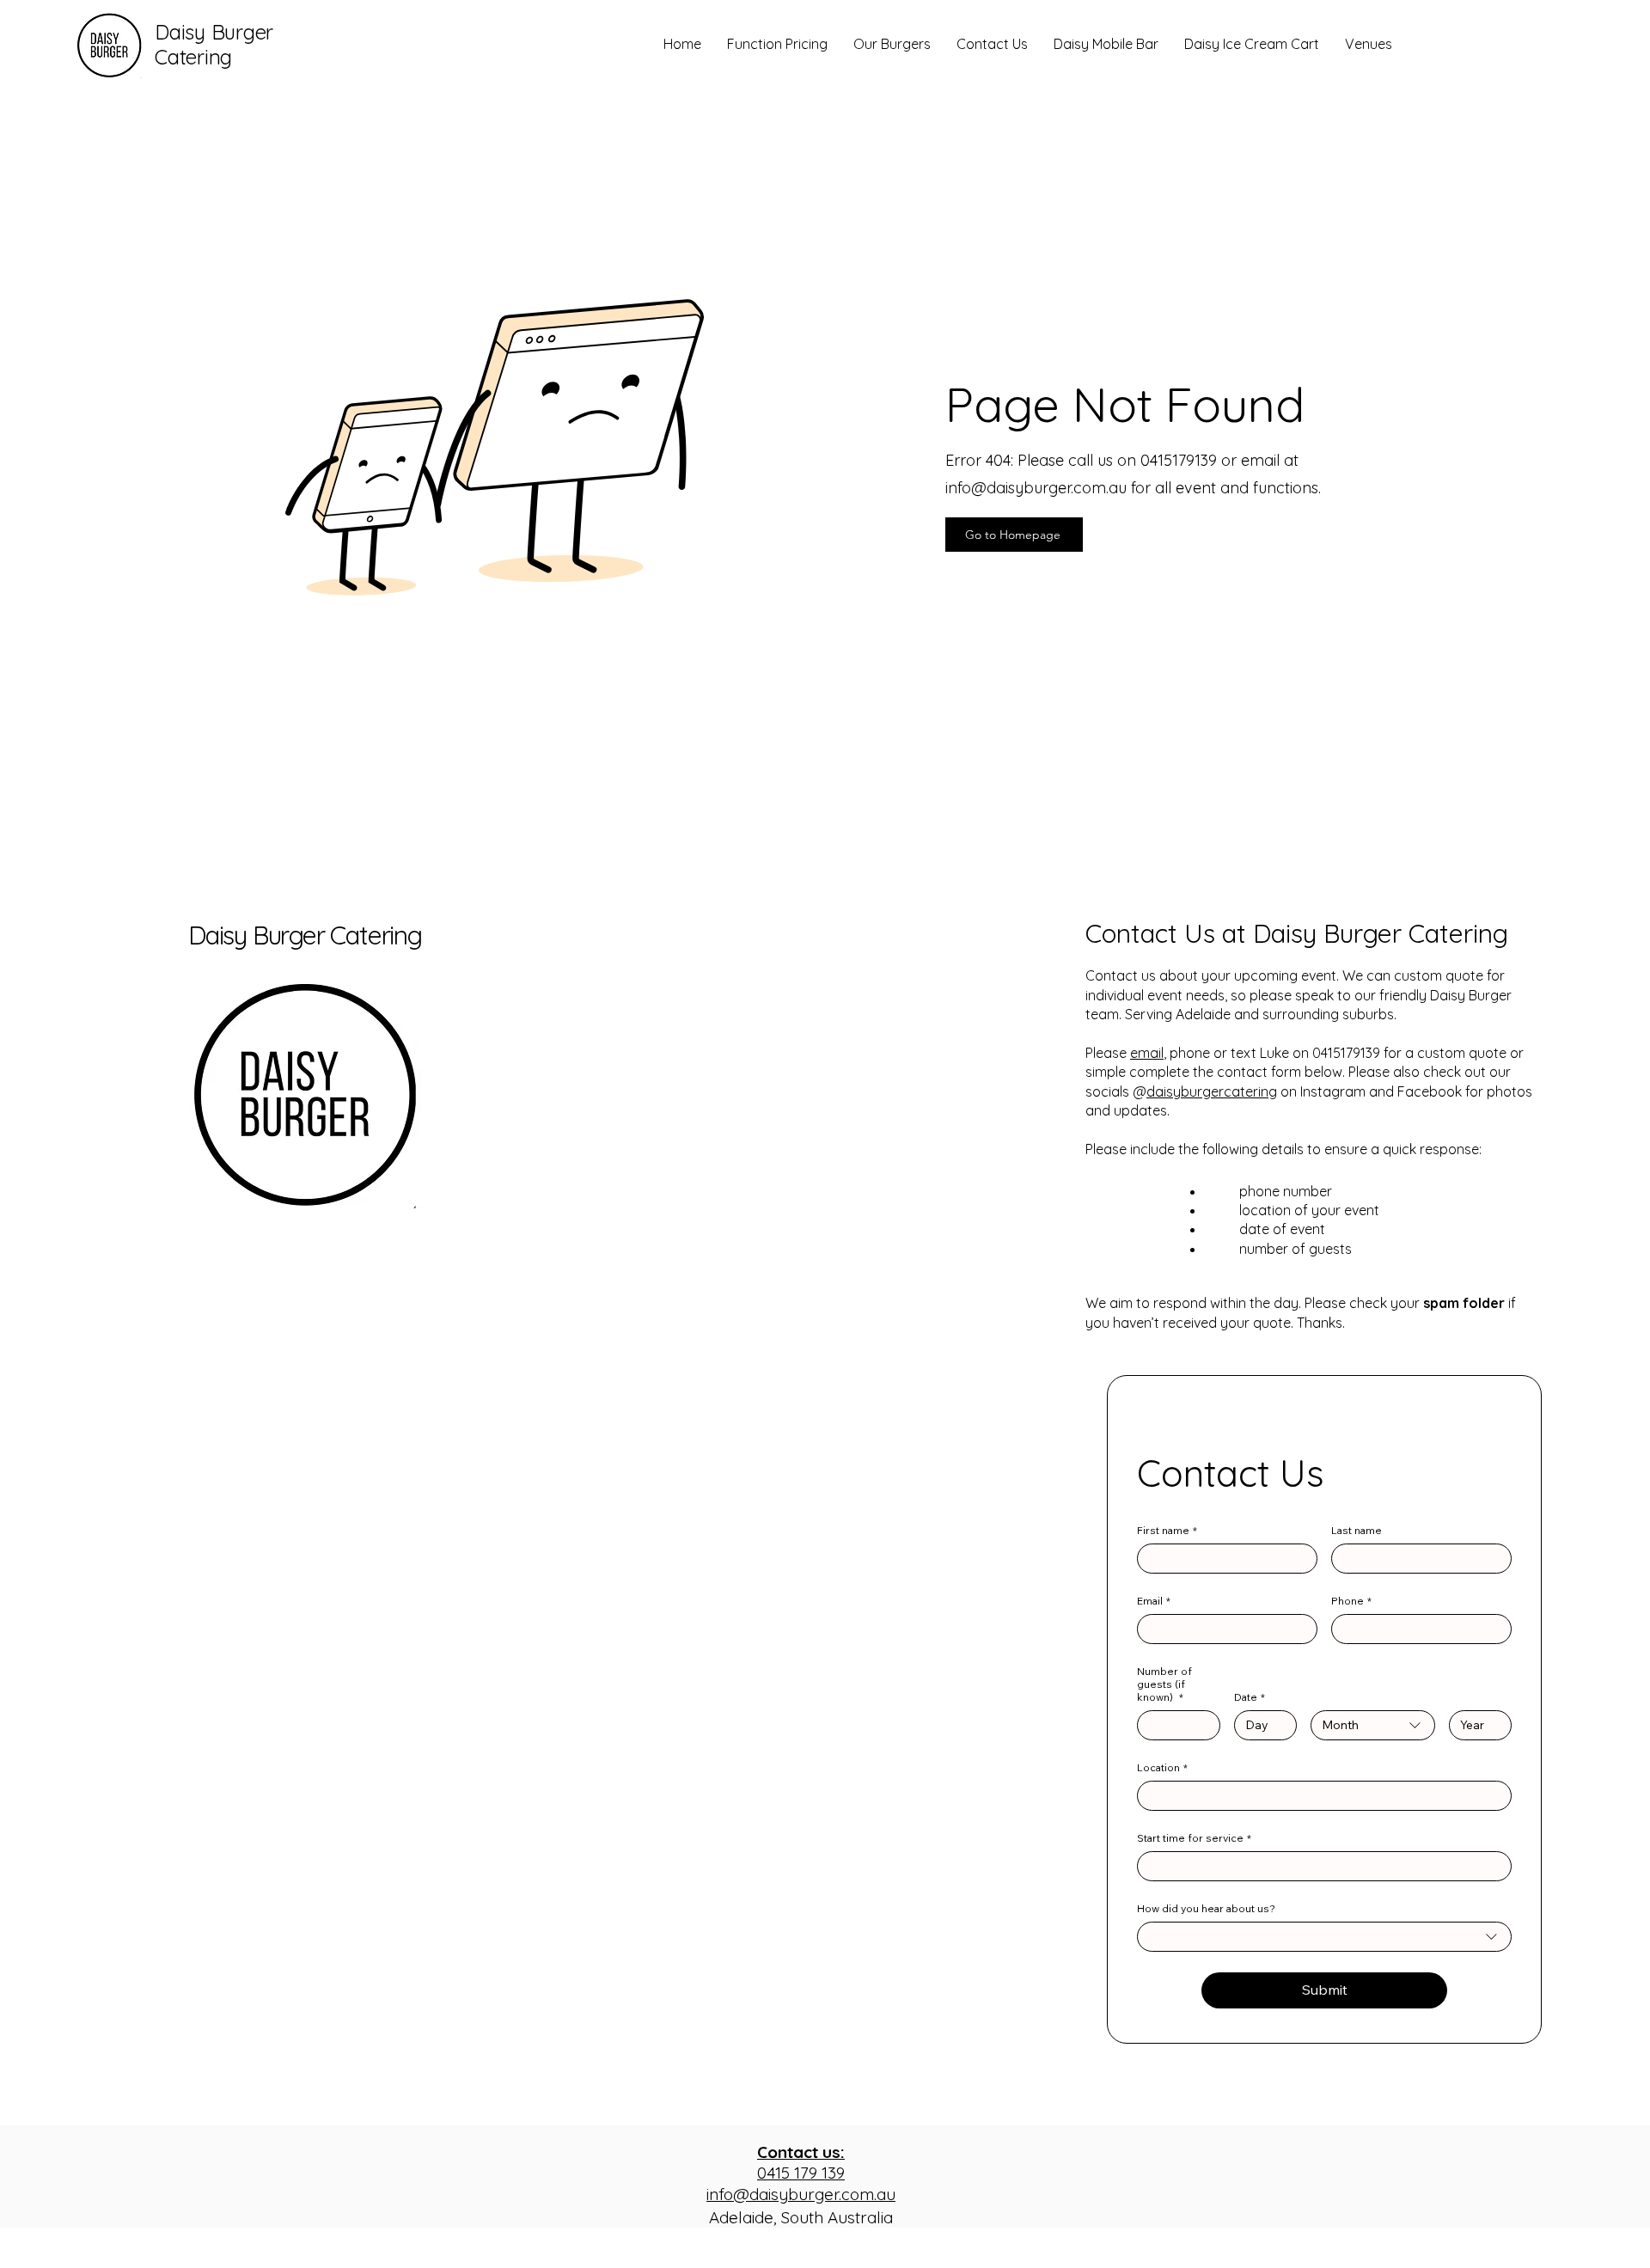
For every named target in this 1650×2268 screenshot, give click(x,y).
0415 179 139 (801, 2163)
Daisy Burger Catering (305, 935)
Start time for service (1194, 1838)
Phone (1351, 1601)
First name (1167, 1530)
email (1147, 1053)
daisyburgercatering (1212, 1091)
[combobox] (1373, 1725)
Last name (1357, 1530)
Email (1154, 1601)
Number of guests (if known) (1164, 1684)
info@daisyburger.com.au (1036, 488)
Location (1162, 1767)
